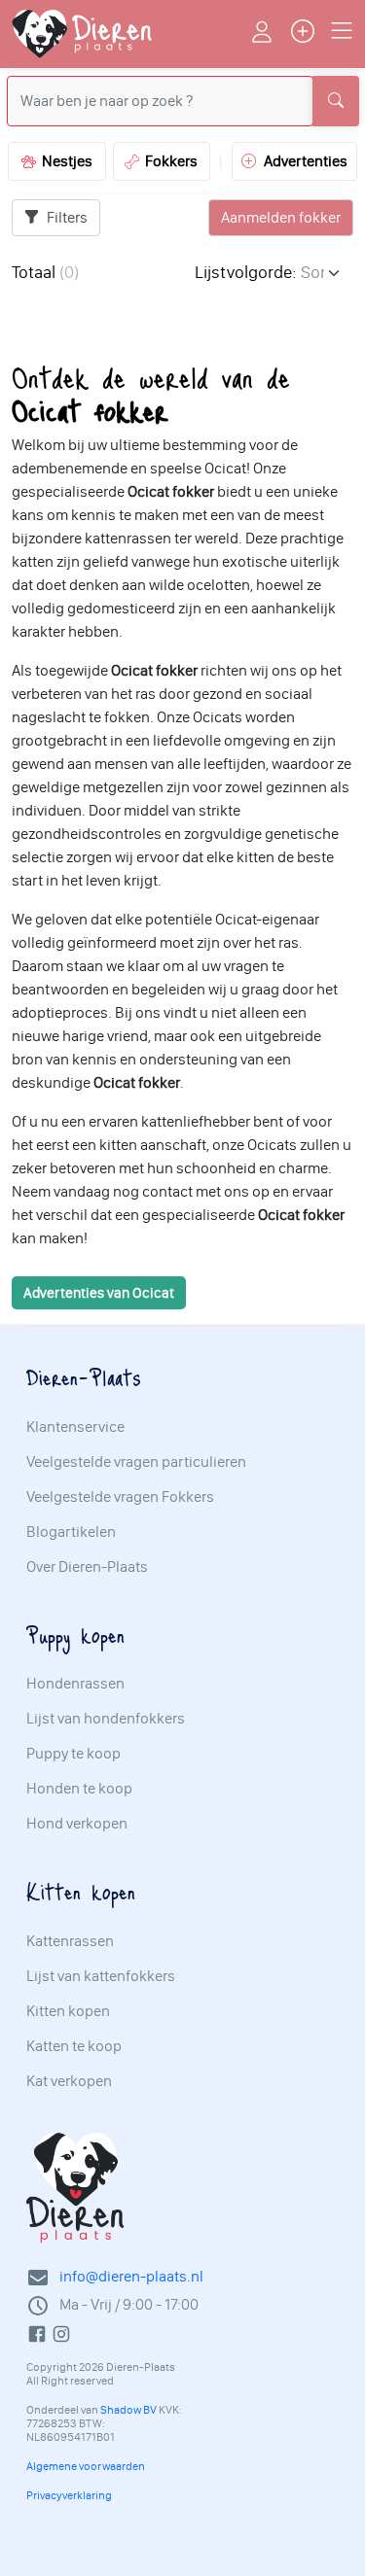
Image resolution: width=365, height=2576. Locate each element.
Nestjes (64, 161)
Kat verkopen (69, 2081)
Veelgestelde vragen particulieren (136, 1462)
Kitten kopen (68, 2011)
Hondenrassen (75, 1684)
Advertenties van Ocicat (99, 1293)
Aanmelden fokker (281, 217)
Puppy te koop (73, 1754)
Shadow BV (128, 2410)
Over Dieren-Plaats (87, 1567)
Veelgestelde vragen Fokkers (120, 1497)
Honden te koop (79, 1789)
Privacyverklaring (69, 2495)
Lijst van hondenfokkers (106, 1719)
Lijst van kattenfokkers (101, 1976)
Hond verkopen (77, 1824)
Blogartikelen (71, 1532)
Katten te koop (74, 2046)
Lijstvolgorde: (245, 272)
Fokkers (168, 161)
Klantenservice (75, 1427)
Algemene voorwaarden (86, 2466)
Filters (66, 217)
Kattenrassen (70, 1941)
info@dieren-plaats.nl (131, 2276)
